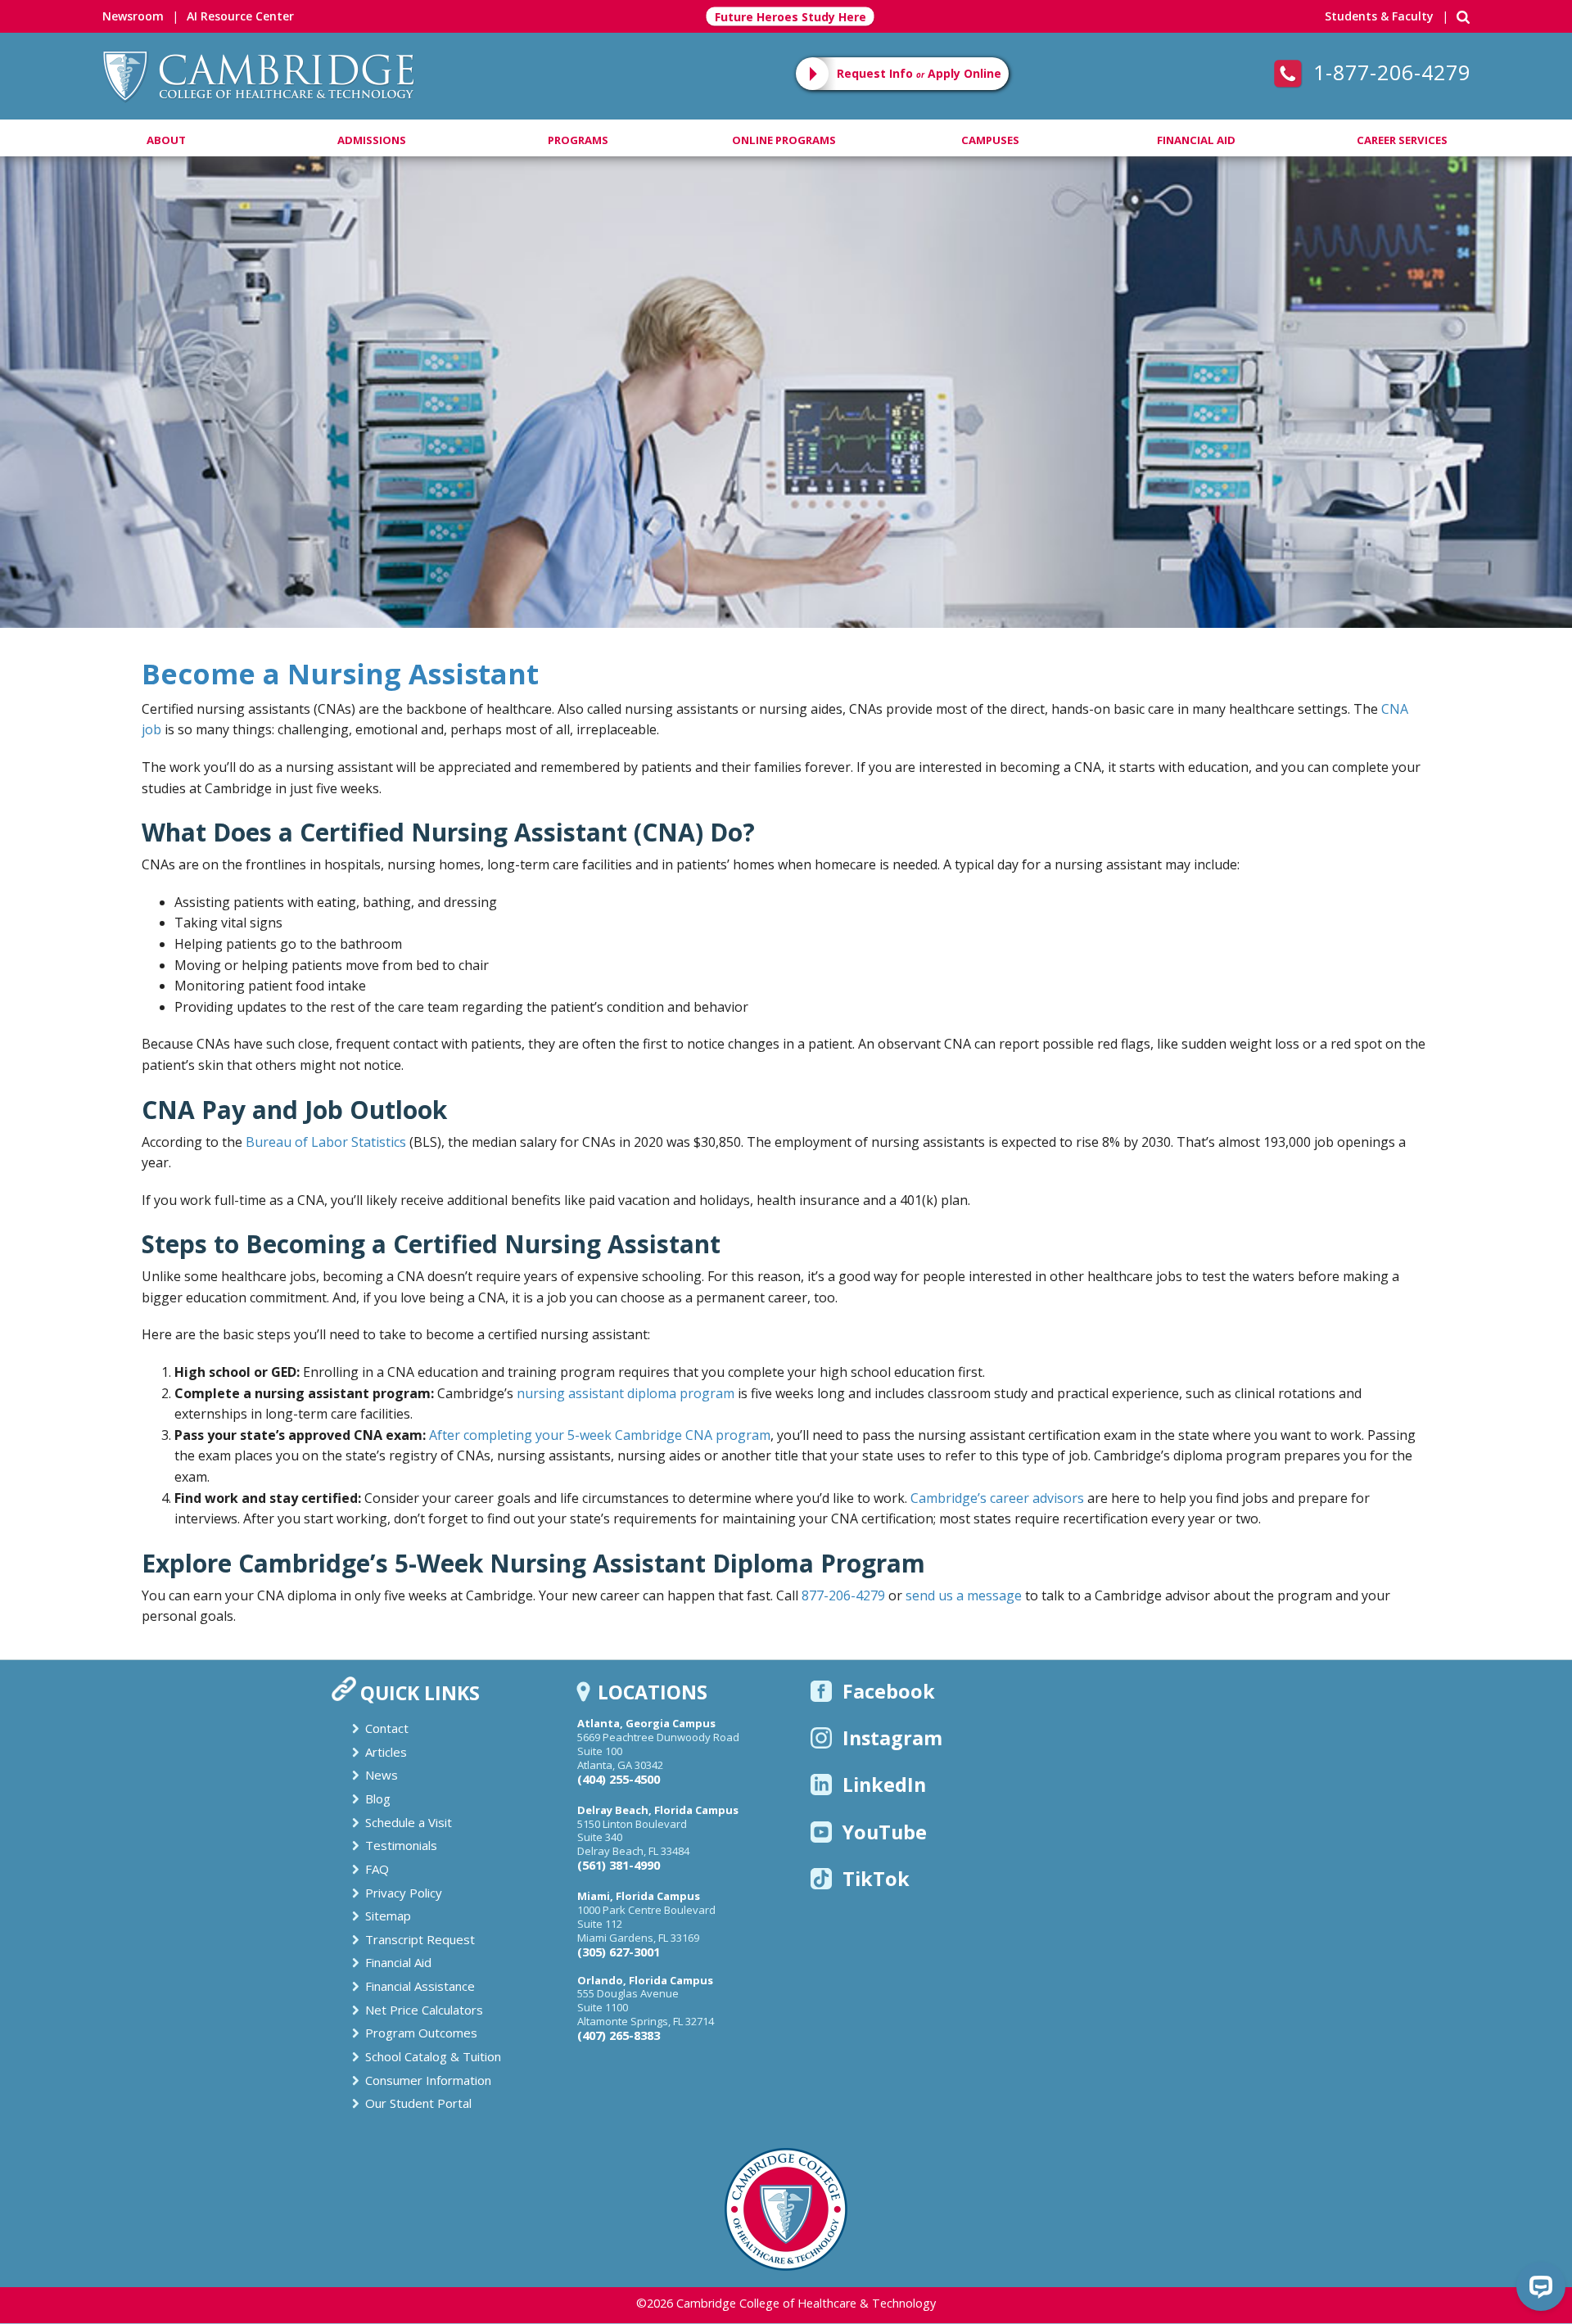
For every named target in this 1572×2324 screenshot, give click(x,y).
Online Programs (784, 140)
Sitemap (388, 1916)
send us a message (964, 1595)
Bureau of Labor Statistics (326, 1142)
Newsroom (133, 16)
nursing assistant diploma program (626, 1393)
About (166, 140)
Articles (386, 1752)
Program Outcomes (421, 2033)
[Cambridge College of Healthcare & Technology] (258, 74)
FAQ (377, 1869)
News (382, 1775)
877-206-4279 (843, 1595)
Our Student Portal (418, 2103)
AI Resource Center (240, 16)
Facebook (889, 1691)
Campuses (990, 140)
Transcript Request (420, 1939)
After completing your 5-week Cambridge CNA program (600, 1435)
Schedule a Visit (409, 1822)
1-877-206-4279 (1389, 72)
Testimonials (401, 1845)
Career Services (1402, 140)
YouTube (885, 1832)
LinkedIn (884, 1785)
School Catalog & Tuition (433, 2056)
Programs (578, 140)
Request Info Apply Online (919, 73)
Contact (387, 1728)
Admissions (372, 140)
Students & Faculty (1379, 16)
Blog (378, 1798)
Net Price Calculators (424, 2010)
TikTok (876, 1879)
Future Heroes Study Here (791, 17)
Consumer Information (428, 2080)
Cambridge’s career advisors (997, 1498)
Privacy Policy (404, 1893)
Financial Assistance (420, 1986)
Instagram (892, 1738)
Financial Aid (1196, 140)
